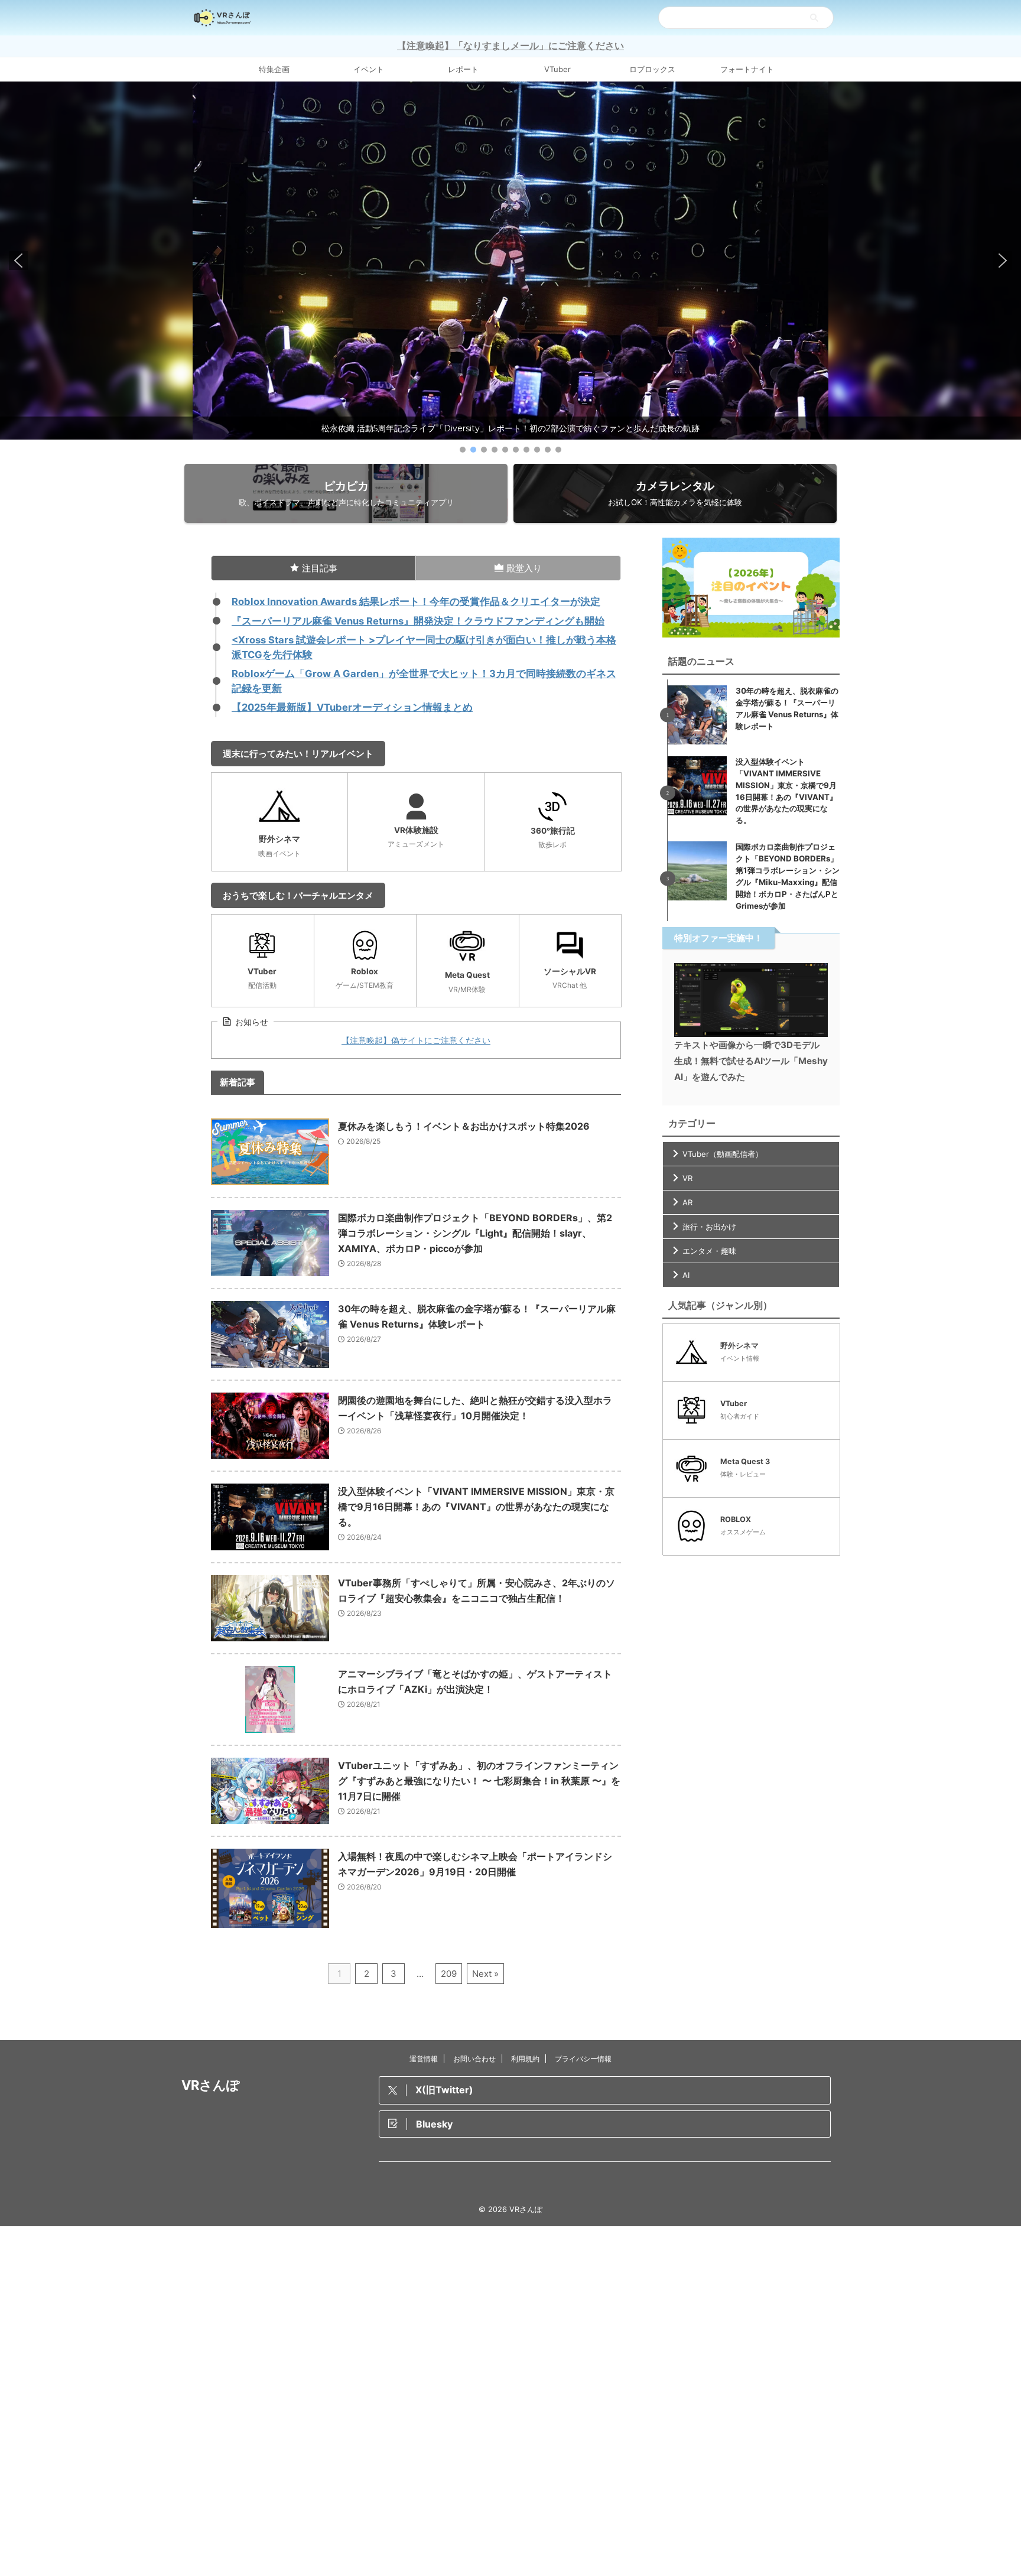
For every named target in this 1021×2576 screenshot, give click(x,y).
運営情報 (424, 2059)
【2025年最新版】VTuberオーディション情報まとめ (352, 707)
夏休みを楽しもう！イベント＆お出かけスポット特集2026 (464, 1126)
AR (687, 1202)
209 (449, 1974)
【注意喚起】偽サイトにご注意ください (416, 1040)
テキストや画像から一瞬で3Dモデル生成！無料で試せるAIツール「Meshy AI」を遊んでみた (751, 1061)
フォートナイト (747, 69)
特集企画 (274, 69)
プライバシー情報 (583, 2059)
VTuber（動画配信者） (723, 1154)
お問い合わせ (474, 2059)
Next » (485, 1974)
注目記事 (320, 568)
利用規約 (525, 2059)
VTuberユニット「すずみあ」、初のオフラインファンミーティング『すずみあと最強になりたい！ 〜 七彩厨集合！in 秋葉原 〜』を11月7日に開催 (479, 1781)
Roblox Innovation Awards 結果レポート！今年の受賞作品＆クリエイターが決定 (416, 601)
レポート (463, 69)
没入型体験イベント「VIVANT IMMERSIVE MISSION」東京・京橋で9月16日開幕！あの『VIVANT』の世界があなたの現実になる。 (476, 1507)
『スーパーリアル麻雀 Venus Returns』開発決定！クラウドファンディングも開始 (418, 621)
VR (687, 1178)
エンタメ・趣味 (709, 1251)
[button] (510, 261)
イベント (369, 69)
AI (686, 1275)
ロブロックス (652, 69)
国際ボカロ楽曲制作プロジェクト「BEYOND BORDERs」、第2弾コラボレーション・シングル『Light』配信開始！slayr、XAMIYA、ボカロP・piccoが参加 (475, 1233)
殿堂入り (524, 568)
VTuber (557, 69)
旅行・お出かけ (709, 1227)
